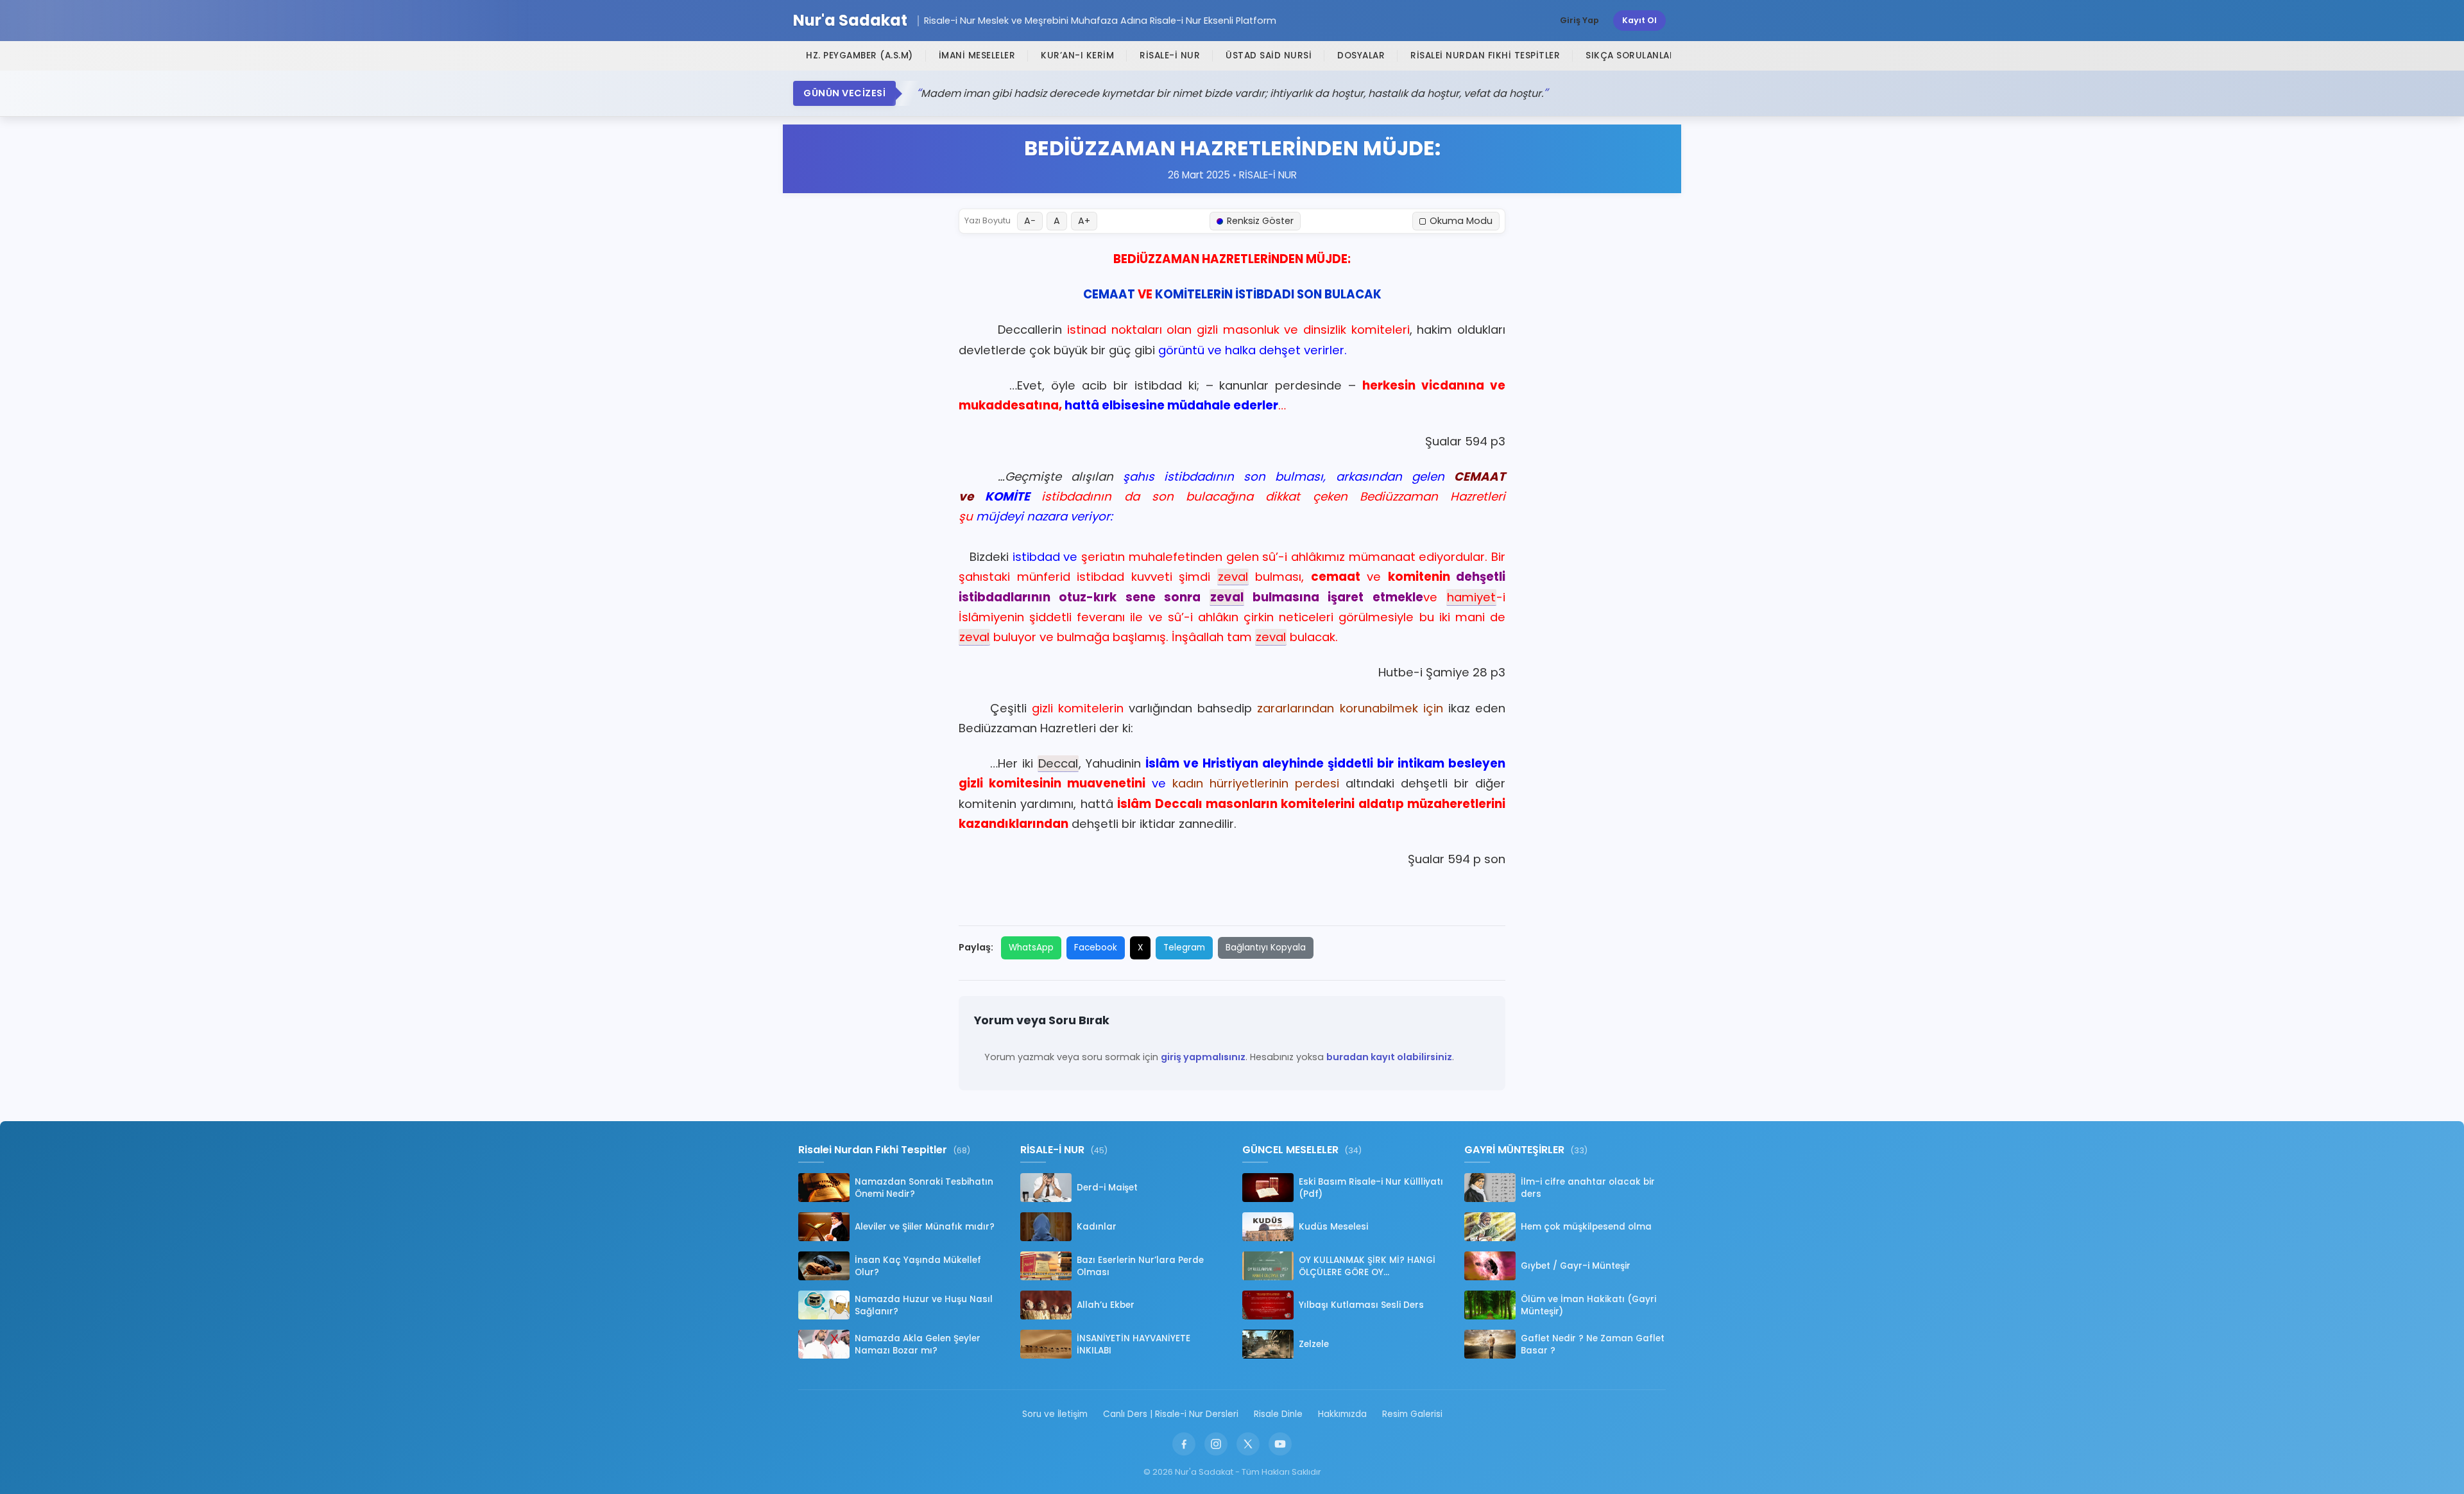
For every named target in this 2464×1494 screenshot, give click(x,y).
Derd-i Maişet (1107, 1188)
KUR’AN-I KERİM (1077, 56)
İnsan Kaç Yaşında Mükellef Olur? (918, 1266)
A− (1030, 221)
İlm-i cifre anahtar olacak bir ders (1588, 1188)
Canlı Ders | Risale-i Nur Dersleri (1171, 1414)
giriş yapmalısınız (1203, 1057)
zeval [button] (1233, 577)
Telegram (1184, 948)
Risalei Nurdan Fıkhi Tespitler (1485, 56)
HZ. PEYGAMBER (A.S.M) (860, 56)
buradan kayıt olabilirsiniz (1389, 1057)
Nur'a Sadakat (850, 21)
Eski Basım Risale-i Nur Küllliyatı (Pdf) (1371, 1188)
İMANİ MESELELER (977, 56)
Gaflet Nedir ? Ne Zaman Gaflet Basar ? (1593, 1344)
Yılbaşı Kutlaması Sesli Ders (1361, 1305)
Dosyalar (1361, 56)
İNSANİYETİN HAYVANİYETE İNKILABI (1134, 1344)
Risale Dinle (1278, 1414)
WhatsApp (1031, 948)
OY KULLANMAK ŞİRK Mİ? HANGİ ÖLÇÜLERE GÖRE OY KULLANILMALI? (1367, 1266)
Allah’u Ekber (1106, 1305)
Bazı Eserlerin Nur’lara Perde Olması (1140, 1266)
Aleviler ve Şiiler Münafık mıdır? (925, 1227)
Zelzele (1314, 1344)
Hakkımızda (1342, 1414)
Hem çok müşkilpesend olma (1586, 1227)
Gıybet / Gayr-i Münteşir (1576, 1266)
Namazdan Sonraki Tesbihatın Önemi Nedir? (924, 1188)
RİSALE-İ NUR (1170, 56)
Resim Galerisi (1412, 1414)
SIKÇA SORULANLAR (1630, 56)
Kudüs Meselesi (1333, 1227)
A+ (1084, 221)
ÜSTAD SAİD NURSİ (1269, 56)
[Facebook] (1184, 1444)
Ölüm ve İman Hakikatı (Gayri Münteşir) (1588, 1305)
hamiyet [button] (1471, 597)
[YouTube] (1280, 1444)
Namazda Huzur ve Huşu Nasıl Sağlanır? (924, 1305)
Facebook (1096, 948)
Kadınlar (1097, 1227)
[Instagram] (1216, 1444)
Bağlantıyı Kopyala (1266, 948)
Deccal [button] (1058, 763)
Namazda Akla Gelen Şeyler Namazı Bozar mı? (918, 1344)
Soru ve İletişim (1055, 1414)
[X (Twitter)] (1248, 1444)
